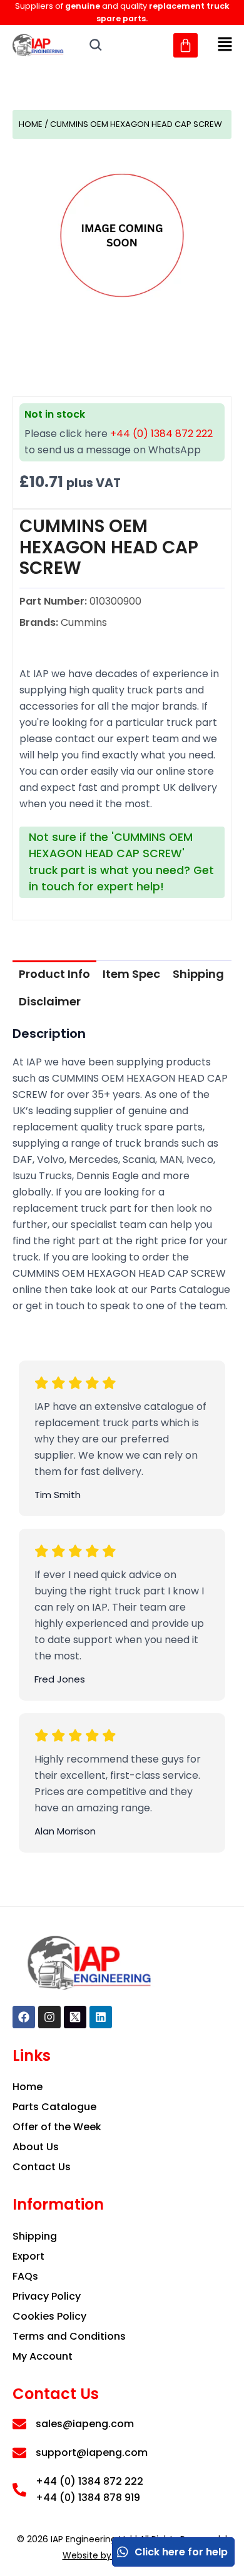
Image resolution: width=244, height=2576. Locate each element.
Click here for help (181, 2552)
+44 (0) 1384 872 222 (161, 434)
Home (31, 124)
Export (28, 2256)
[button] (225, 45)
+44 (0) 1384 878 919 (88, 2498)
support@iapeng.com (92, 2453)
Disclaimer (50, 1001)
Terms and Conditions (69, 2336)
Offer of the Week (57, 2127)
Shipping (198, 974)
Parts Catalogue (54, 2107)
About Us (36, 2147)
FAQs (25, 2276)
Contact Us (42, 2167)
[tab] (54, 974)
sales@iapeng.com (85, 2424)
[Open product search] (96, 45)
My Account (43, 2356)
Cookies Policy (49, 2316)
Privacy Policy (47, 2296)
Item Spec (131, 974)
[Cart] (186, 45)
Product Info (54, 974)
